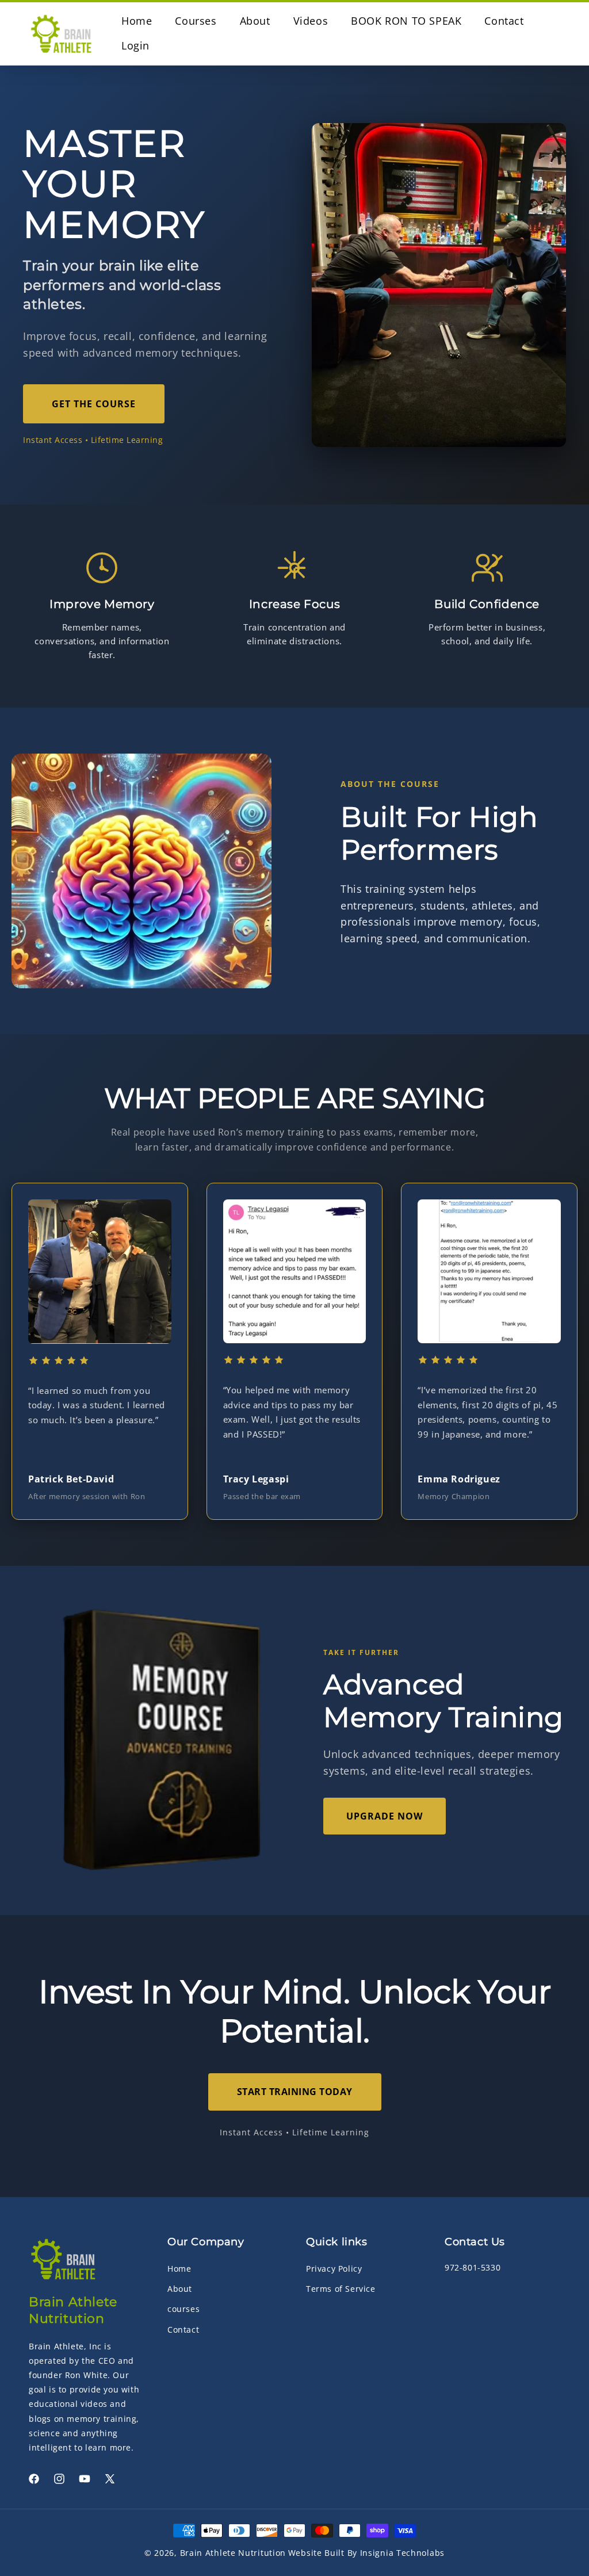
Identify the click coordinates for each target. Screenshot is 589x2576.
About (180, 2289)
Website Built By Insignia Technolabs (366, 2553)
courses (183, 2309)
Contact (183, 2330)
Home (179, 2269)
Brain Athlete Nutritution (233, 2553)
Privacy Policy (334, 2269)
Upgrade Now (385, 1816)
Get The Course (94, 404)
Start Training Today (295, 2092)
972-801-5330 (473, 2267)
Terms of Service (341, 2289)
